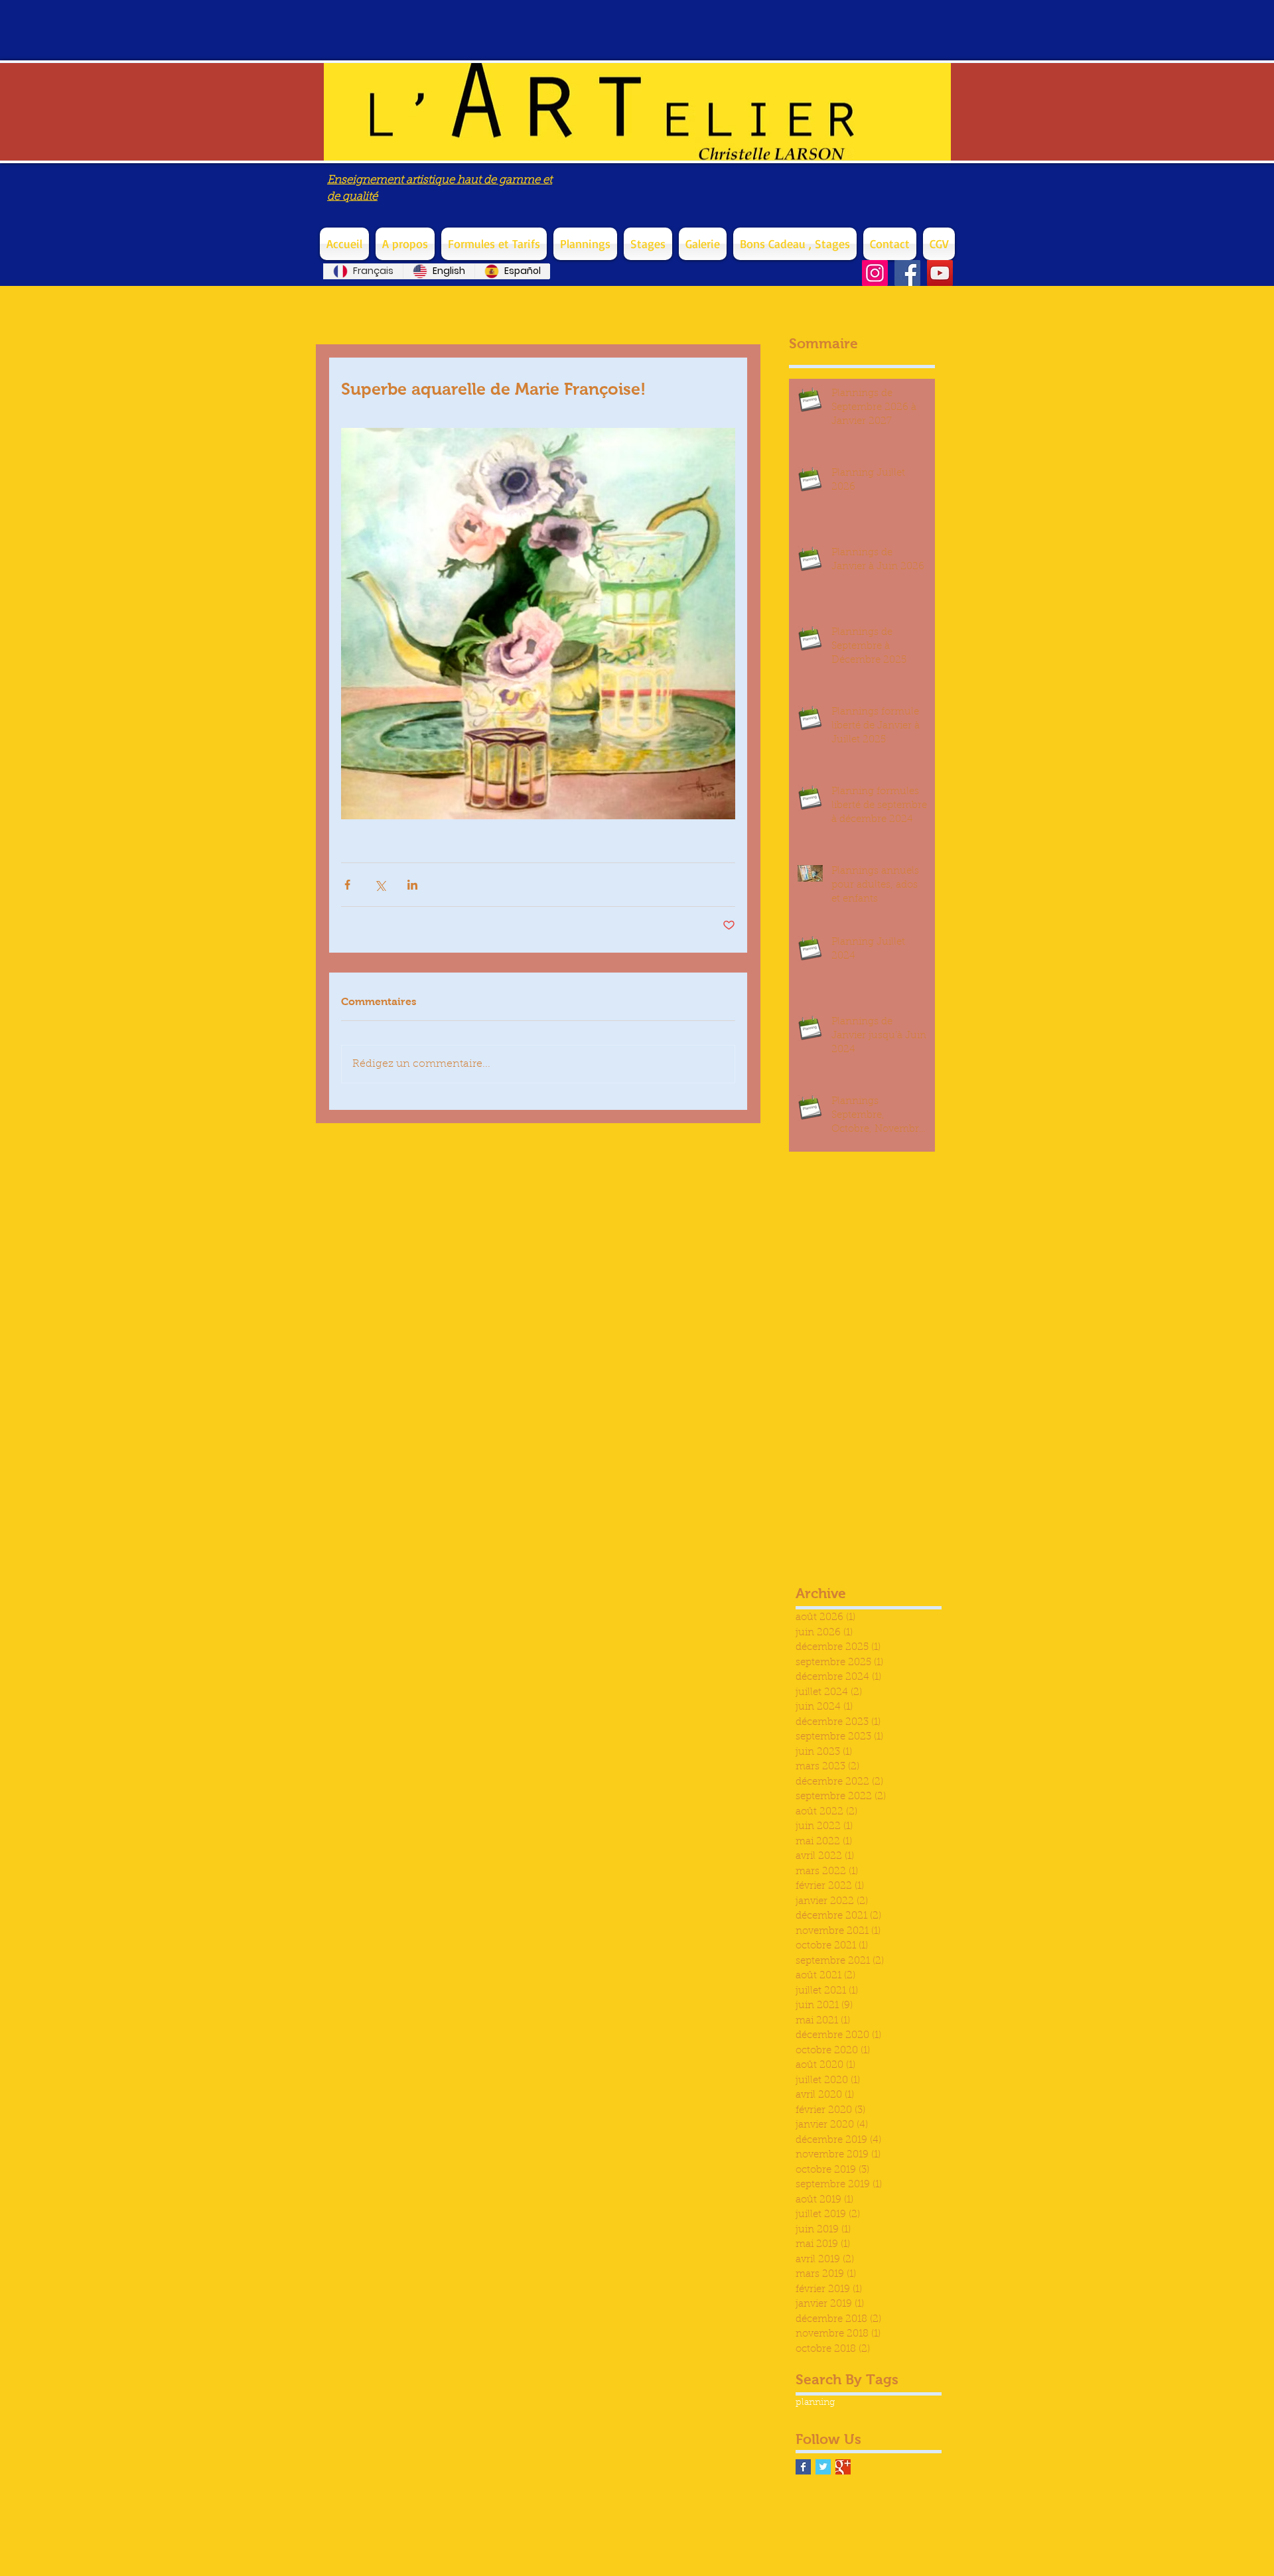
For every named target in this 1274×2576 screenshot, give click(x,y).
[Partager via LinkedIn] (412, 885)
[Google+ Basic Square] (843, 2467)
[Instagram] (875, 273)
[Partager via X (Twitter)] (380, 885)
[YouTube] (940, 273)
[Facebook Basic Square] (803, 2467)
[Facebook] (907, 273)
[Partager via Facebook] (347, 885)
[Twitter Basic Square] (823, 2467)
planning (815, 2403)
